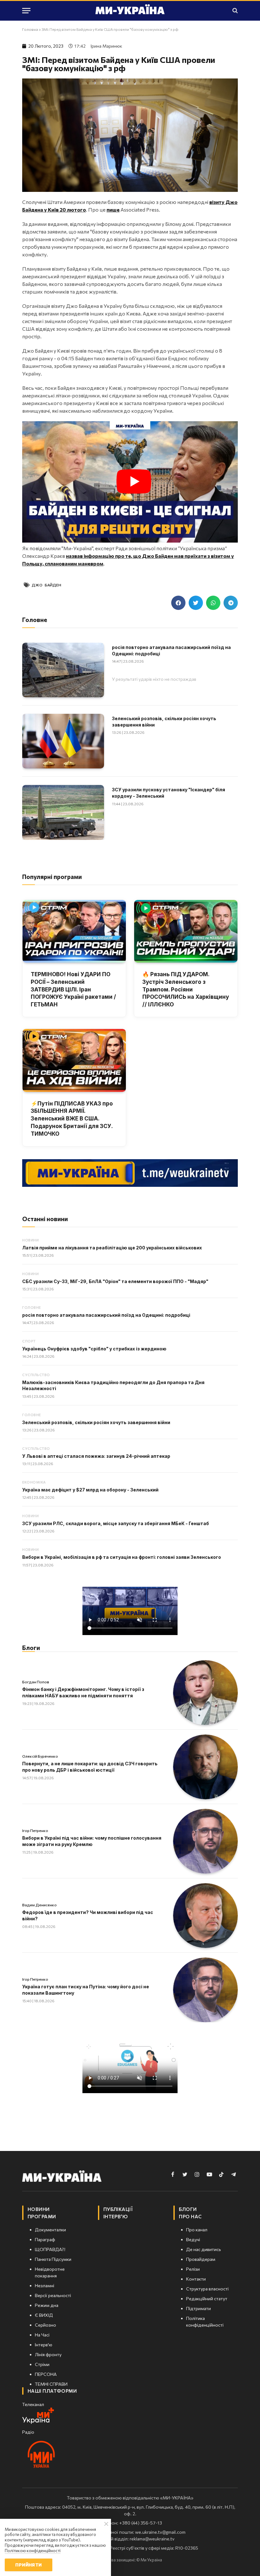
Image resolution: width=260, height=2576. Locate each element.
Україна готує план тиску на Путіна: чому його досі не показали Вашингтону (86, 1990)
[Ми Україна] (130, 10)
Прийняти (28, 2565)
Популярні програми (52, 877)
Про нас (190, 2216)
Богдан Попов (36, 1682)
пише (113, 210)
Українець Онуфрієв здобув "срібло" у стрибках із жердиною (94, 1349)
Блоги (31, 1648)
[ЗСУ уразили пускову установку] (63, 812)
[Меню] (26, 11)
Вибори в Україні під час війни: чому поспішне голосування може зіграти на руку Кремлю (92, 1841)
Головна (30, 29)
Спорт (29, 1341)
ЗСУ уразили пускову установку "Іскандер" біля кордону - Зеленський (169, 793)
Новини (30, 1240)
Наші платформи (52, 2391)
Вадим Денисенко (39, 1905)
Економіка (34, 1482)
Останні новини (45, 1219)
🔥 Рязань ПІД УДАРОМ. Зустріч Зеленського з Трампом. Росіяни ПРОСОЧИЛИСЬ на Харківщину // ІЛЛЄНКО (186, 989)
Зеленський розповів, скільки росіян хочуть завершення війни (164, 722)
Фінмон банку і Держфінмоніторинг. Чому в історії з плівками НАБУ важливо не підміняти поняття (83, 1692)
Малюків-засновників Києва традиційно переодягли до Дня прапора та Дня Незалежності (113, 1386)
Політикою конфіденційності (33, 2551)
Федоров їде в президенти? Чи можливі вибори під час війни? (88, 1915)
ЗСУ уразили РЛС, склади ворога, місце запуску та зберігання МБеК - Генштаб (116, 1523)
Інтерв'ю (116, 2216)
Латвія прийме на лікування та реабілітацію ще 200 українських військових (112, 1248)
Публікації (118, 2209)
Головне (32, 1307)
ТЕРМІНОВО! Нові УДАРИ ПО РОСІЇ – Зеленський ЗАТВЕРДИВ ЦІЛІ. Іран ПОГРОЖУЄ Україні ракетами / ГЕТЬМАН (73, 989)
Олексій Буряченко (40, 1756)
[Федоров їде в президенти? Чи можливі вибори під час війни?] (205, 1916)
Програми (42, 2216)
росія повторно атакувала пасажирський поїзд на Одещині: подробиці (171, 650)
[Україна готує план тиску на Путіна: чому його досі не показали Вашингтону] (205, 1990)
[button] (178, 603)
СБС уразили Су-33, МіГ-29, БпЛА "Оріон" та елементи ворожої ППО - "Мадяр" (115, 1281)
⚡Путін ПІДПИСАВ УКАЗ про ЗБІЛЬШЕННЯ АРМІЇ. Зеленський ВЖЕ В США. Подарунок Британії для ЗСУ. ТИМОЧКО (72, 1119)
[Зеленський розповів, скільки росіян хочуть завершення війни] (63, 741)
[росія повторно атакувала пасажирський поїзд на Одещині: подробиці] (63, 670)
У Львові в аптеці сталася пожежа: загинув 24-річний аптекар (96, 1456)
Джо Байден (46, 585)
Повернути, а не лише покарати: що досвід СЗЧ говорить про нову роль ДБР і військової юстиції (90, 1767)
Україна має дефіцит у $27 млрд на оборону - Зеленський (90, 1490)
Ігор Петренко (35, 1830)
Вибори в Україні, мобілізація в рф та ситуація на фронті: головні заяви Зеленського (122, 1557)
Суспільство (36, 1375)
